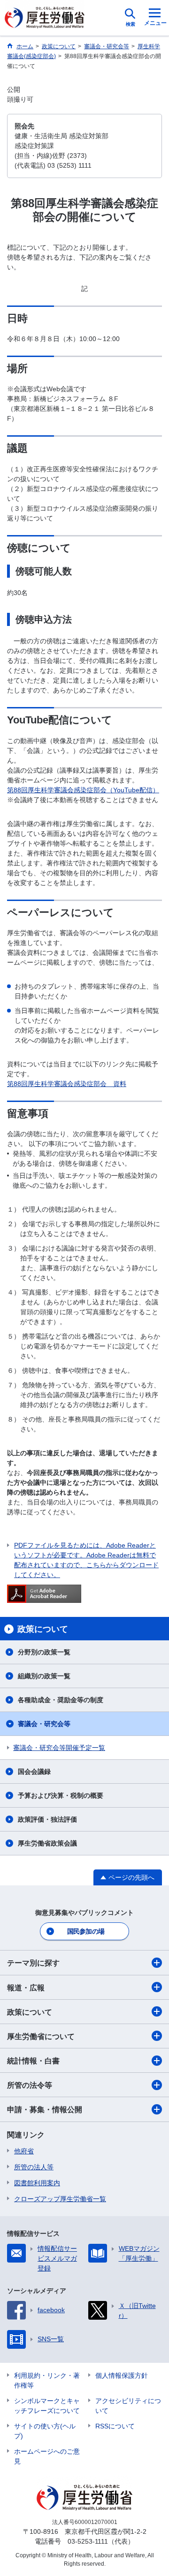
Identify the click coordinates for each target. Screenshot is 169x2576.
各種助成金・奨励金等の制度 (61, 1700)
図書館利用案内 (37, 2183)
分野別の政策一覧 (44, 1652)
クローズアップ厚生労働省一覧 (60, 2199)
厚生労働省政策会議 (47, 1843)
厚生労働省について (41, 2036)
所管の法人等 (34, 2167)
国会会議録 (34, 1772)
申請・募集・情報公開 (45, 2110)
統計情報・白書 (33, 2061)
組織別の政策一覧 (44, 1676)
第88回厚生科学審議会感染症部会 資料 (67, 1084)
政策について (30, 2012)
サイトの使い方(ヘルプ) (45, 2431)
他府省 (24, 2151)
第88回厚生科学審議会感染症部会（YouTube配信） (83, 790)
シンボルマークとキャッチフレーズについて (47, 2406)
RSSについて (115, 2426)
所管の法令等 (30, 2085)
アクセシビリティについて (128, 2406)
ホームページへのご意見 (47, 2456)
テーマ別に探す (33, 1963)
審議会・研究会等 (44, 1724)
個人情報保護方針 (122, 2375)
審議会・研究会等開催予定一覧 (59, 1748)
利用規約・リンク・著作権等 (47, 2380)
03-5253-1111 (88, 2541)
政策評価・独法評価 (47, 1819)
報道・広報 (26, 1988)
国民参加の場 (86, 1931)
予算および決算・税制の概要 (61, 1795)
